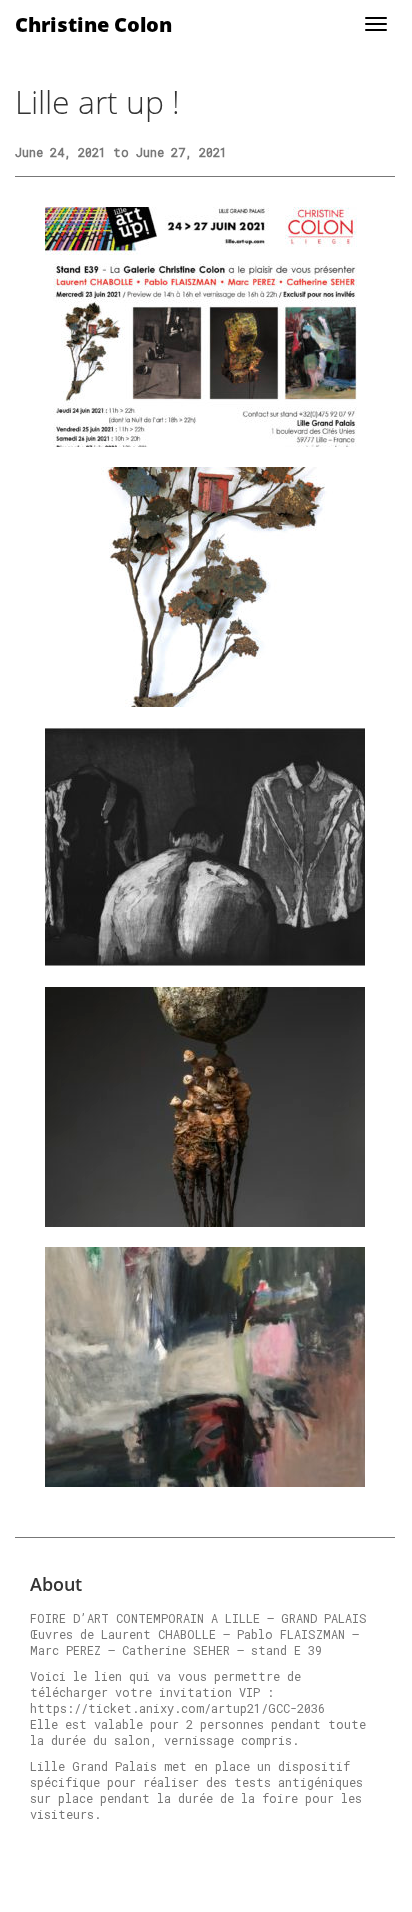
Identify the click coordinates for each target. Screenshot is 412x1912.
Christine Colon (93, 24)
